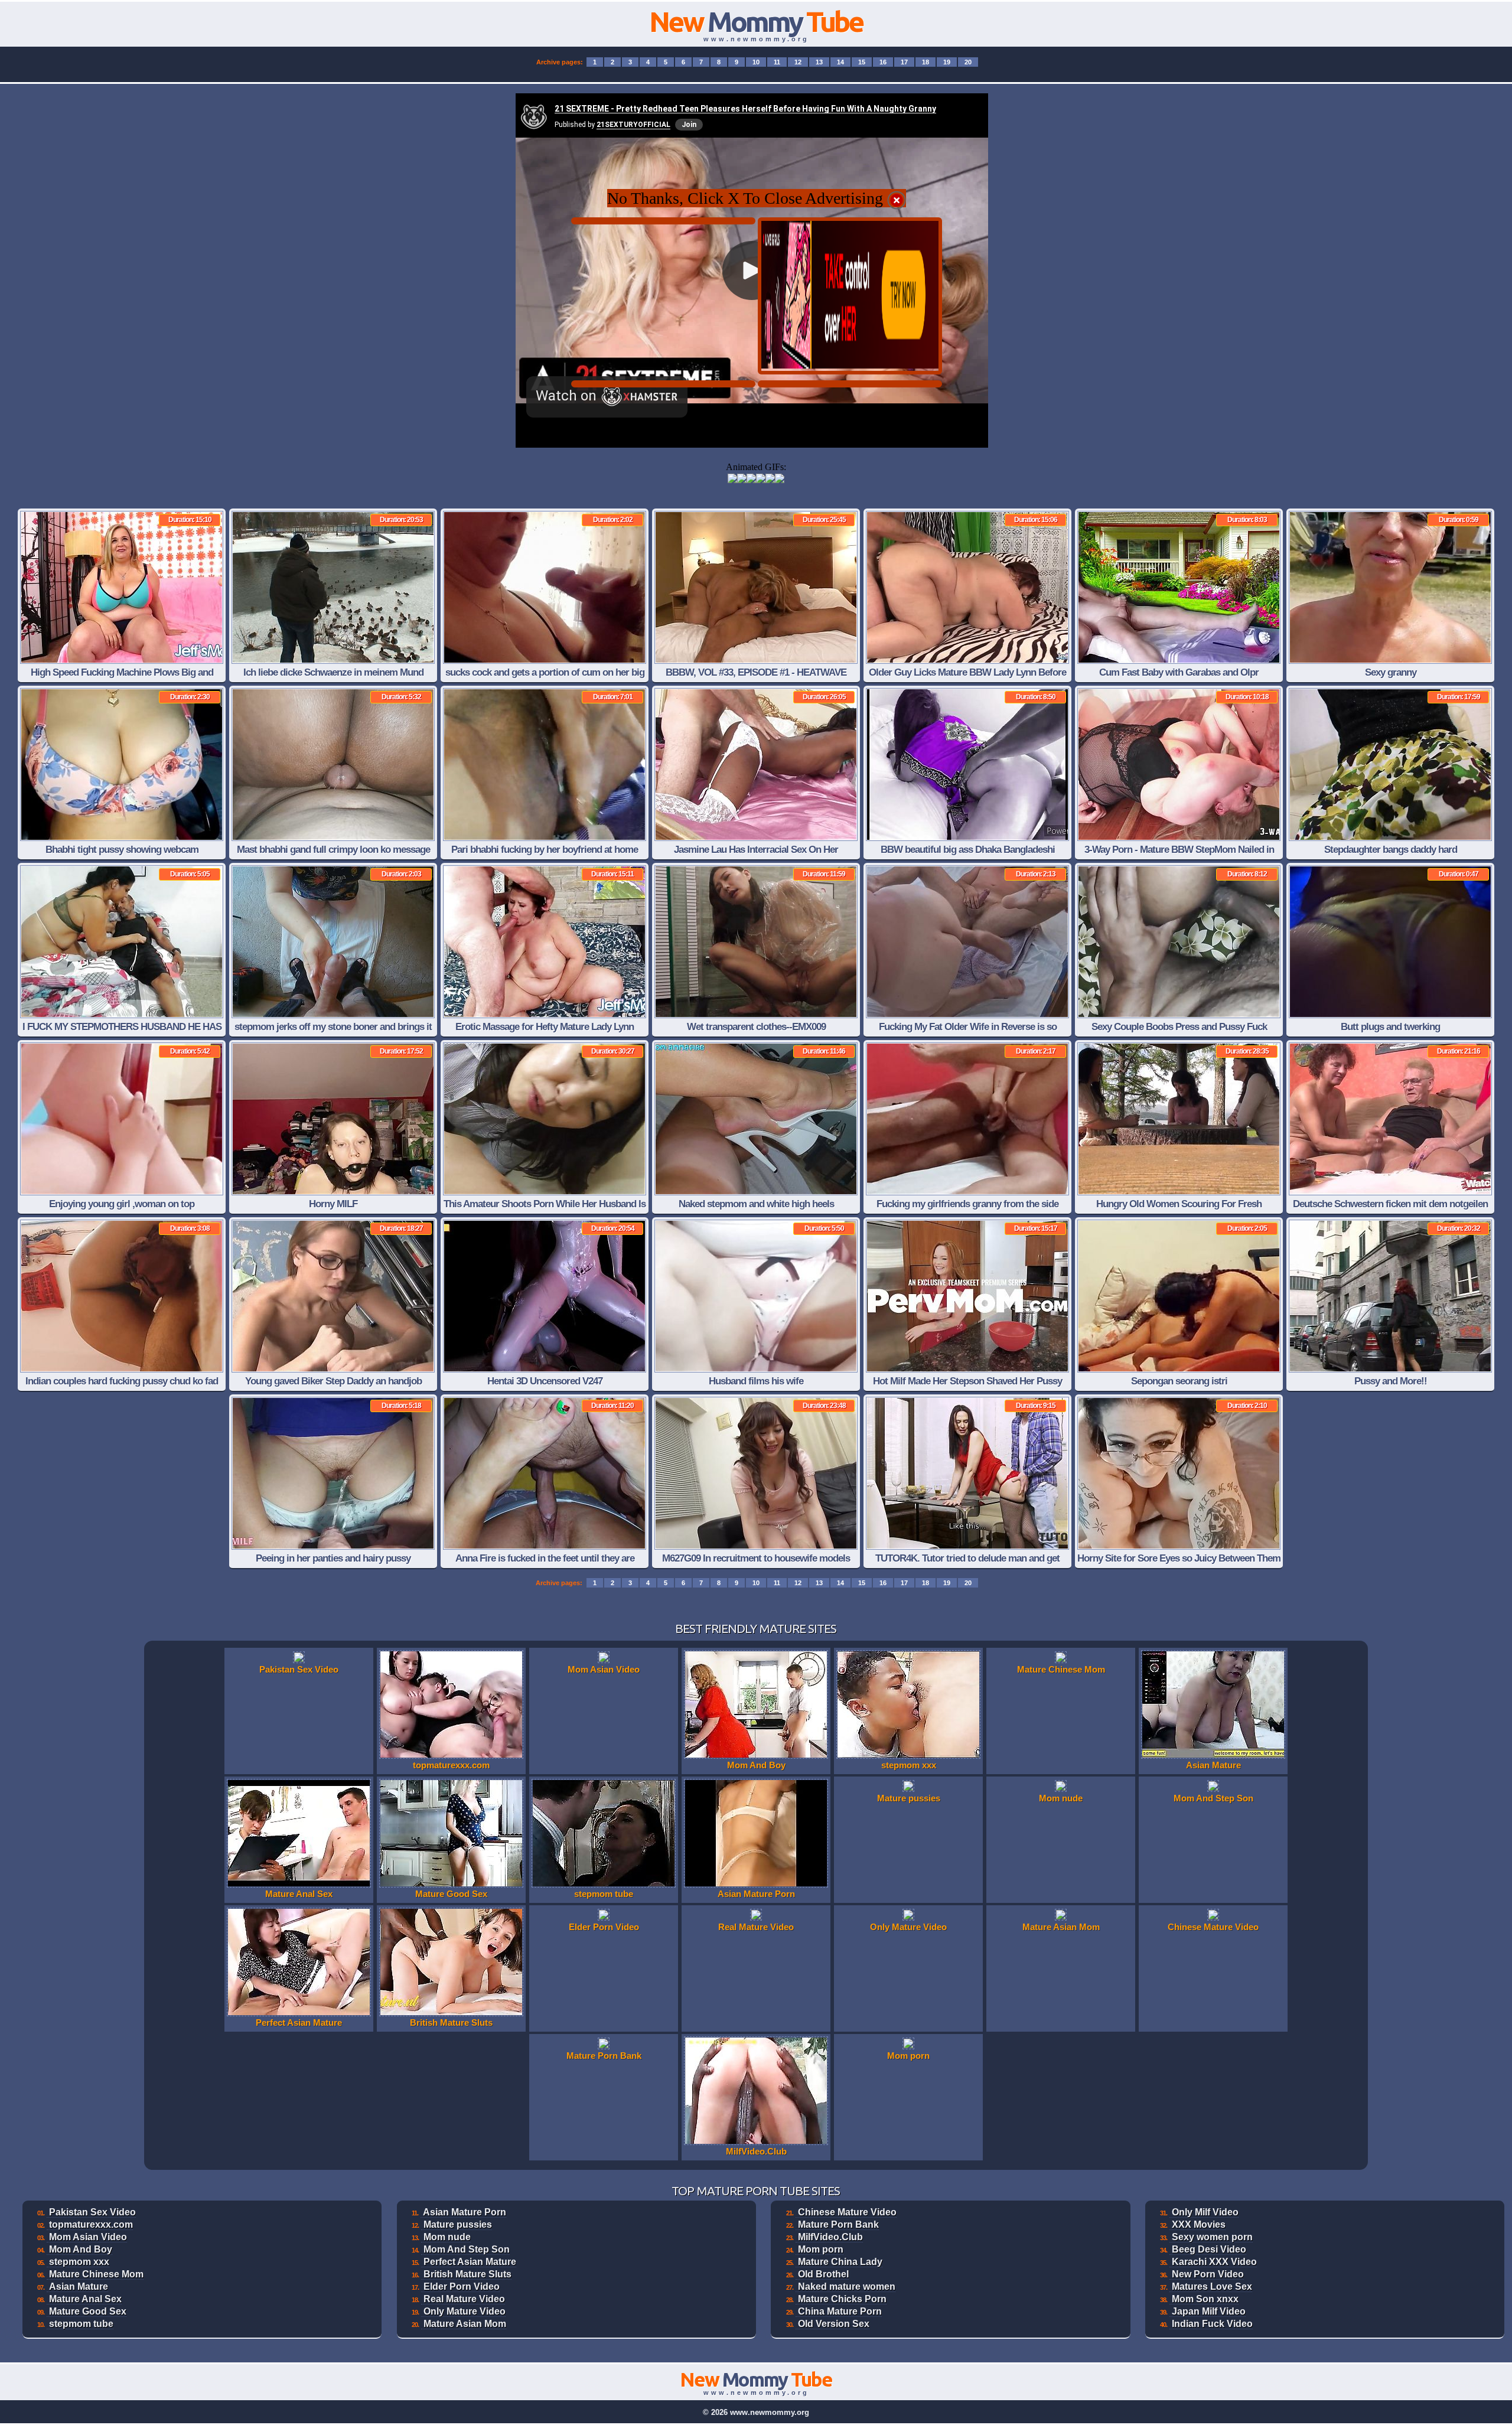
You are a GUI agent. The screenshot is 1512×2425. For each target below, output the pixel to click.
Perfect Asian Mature (470, 2262)
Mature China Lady (840, 2262)
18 (926, 62)
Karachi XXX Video (1214, 2262)
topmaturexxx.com (91, 2224)
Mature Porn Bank (838, 2224)
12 (798, 62)
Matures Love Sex (1212, 2287)
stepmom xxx (79, 2262)
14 (840, 62)
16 (883, 62)
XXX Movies (1199, 2224)
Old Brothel (823, 2274)
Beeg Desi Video (1209, 2249)
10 (756, 62)
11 (777, 62)
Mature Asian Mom (465, 2324)
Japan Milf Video (1209, 2311)
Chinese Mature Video (847, 2212)
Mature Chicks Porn (842, 2299)
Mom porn (821, 2249)
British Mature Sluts (467, 2274)
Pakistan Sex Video (92, 2212)
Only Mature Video (465, 2311)
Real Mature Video (464, 2299)
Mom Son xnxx (1205, 2299)
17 (904, 62)
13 (819, 62)
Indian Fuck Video (1212, 2324)
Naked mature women (847, 2287)
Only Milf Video (1205, 2212)
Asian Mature (79, 2287)
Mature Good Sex (88, 2311)
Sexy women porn (1212, 2237)
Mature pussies (458, 2224)
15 (862, 62)
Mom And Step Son (467, 2249)
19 (947, 62)
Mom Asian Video (88, 2237)
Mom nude (447, 2237)
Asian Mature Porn (465, 2212)
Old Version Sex (834, 2324)
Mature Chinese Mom (96, 2274)
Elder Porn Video (462, 2287)
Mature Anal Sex (85, 2299)
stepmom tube (81, 2324)
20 (968, 62)
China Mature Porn (840, 2311)
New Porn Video (1208, 2274)
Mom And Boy (81, 2249)
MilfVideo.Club (830, 2237)
